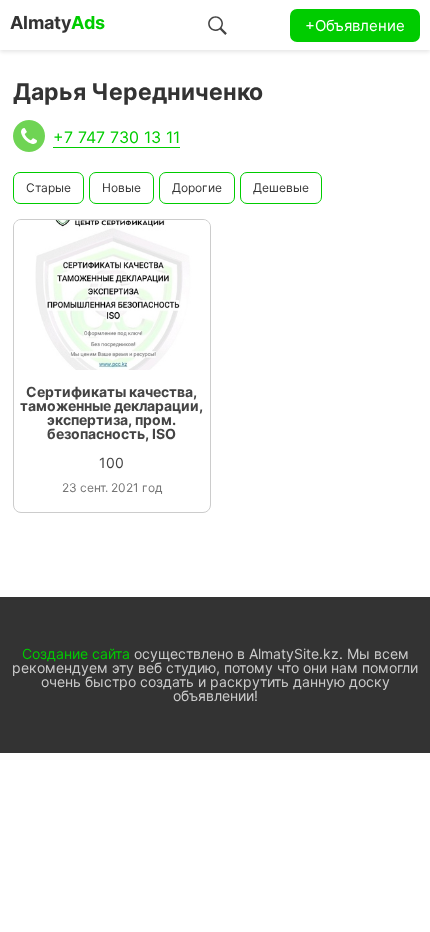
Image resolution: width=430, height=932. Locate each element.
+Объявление (355, 25)
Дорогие (197, 187)
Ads (57, 22)
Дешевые (281, 187)
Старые (48, 187)
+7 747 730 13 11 (116, 137)
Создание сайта (76, 653)
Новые (121, 187)
